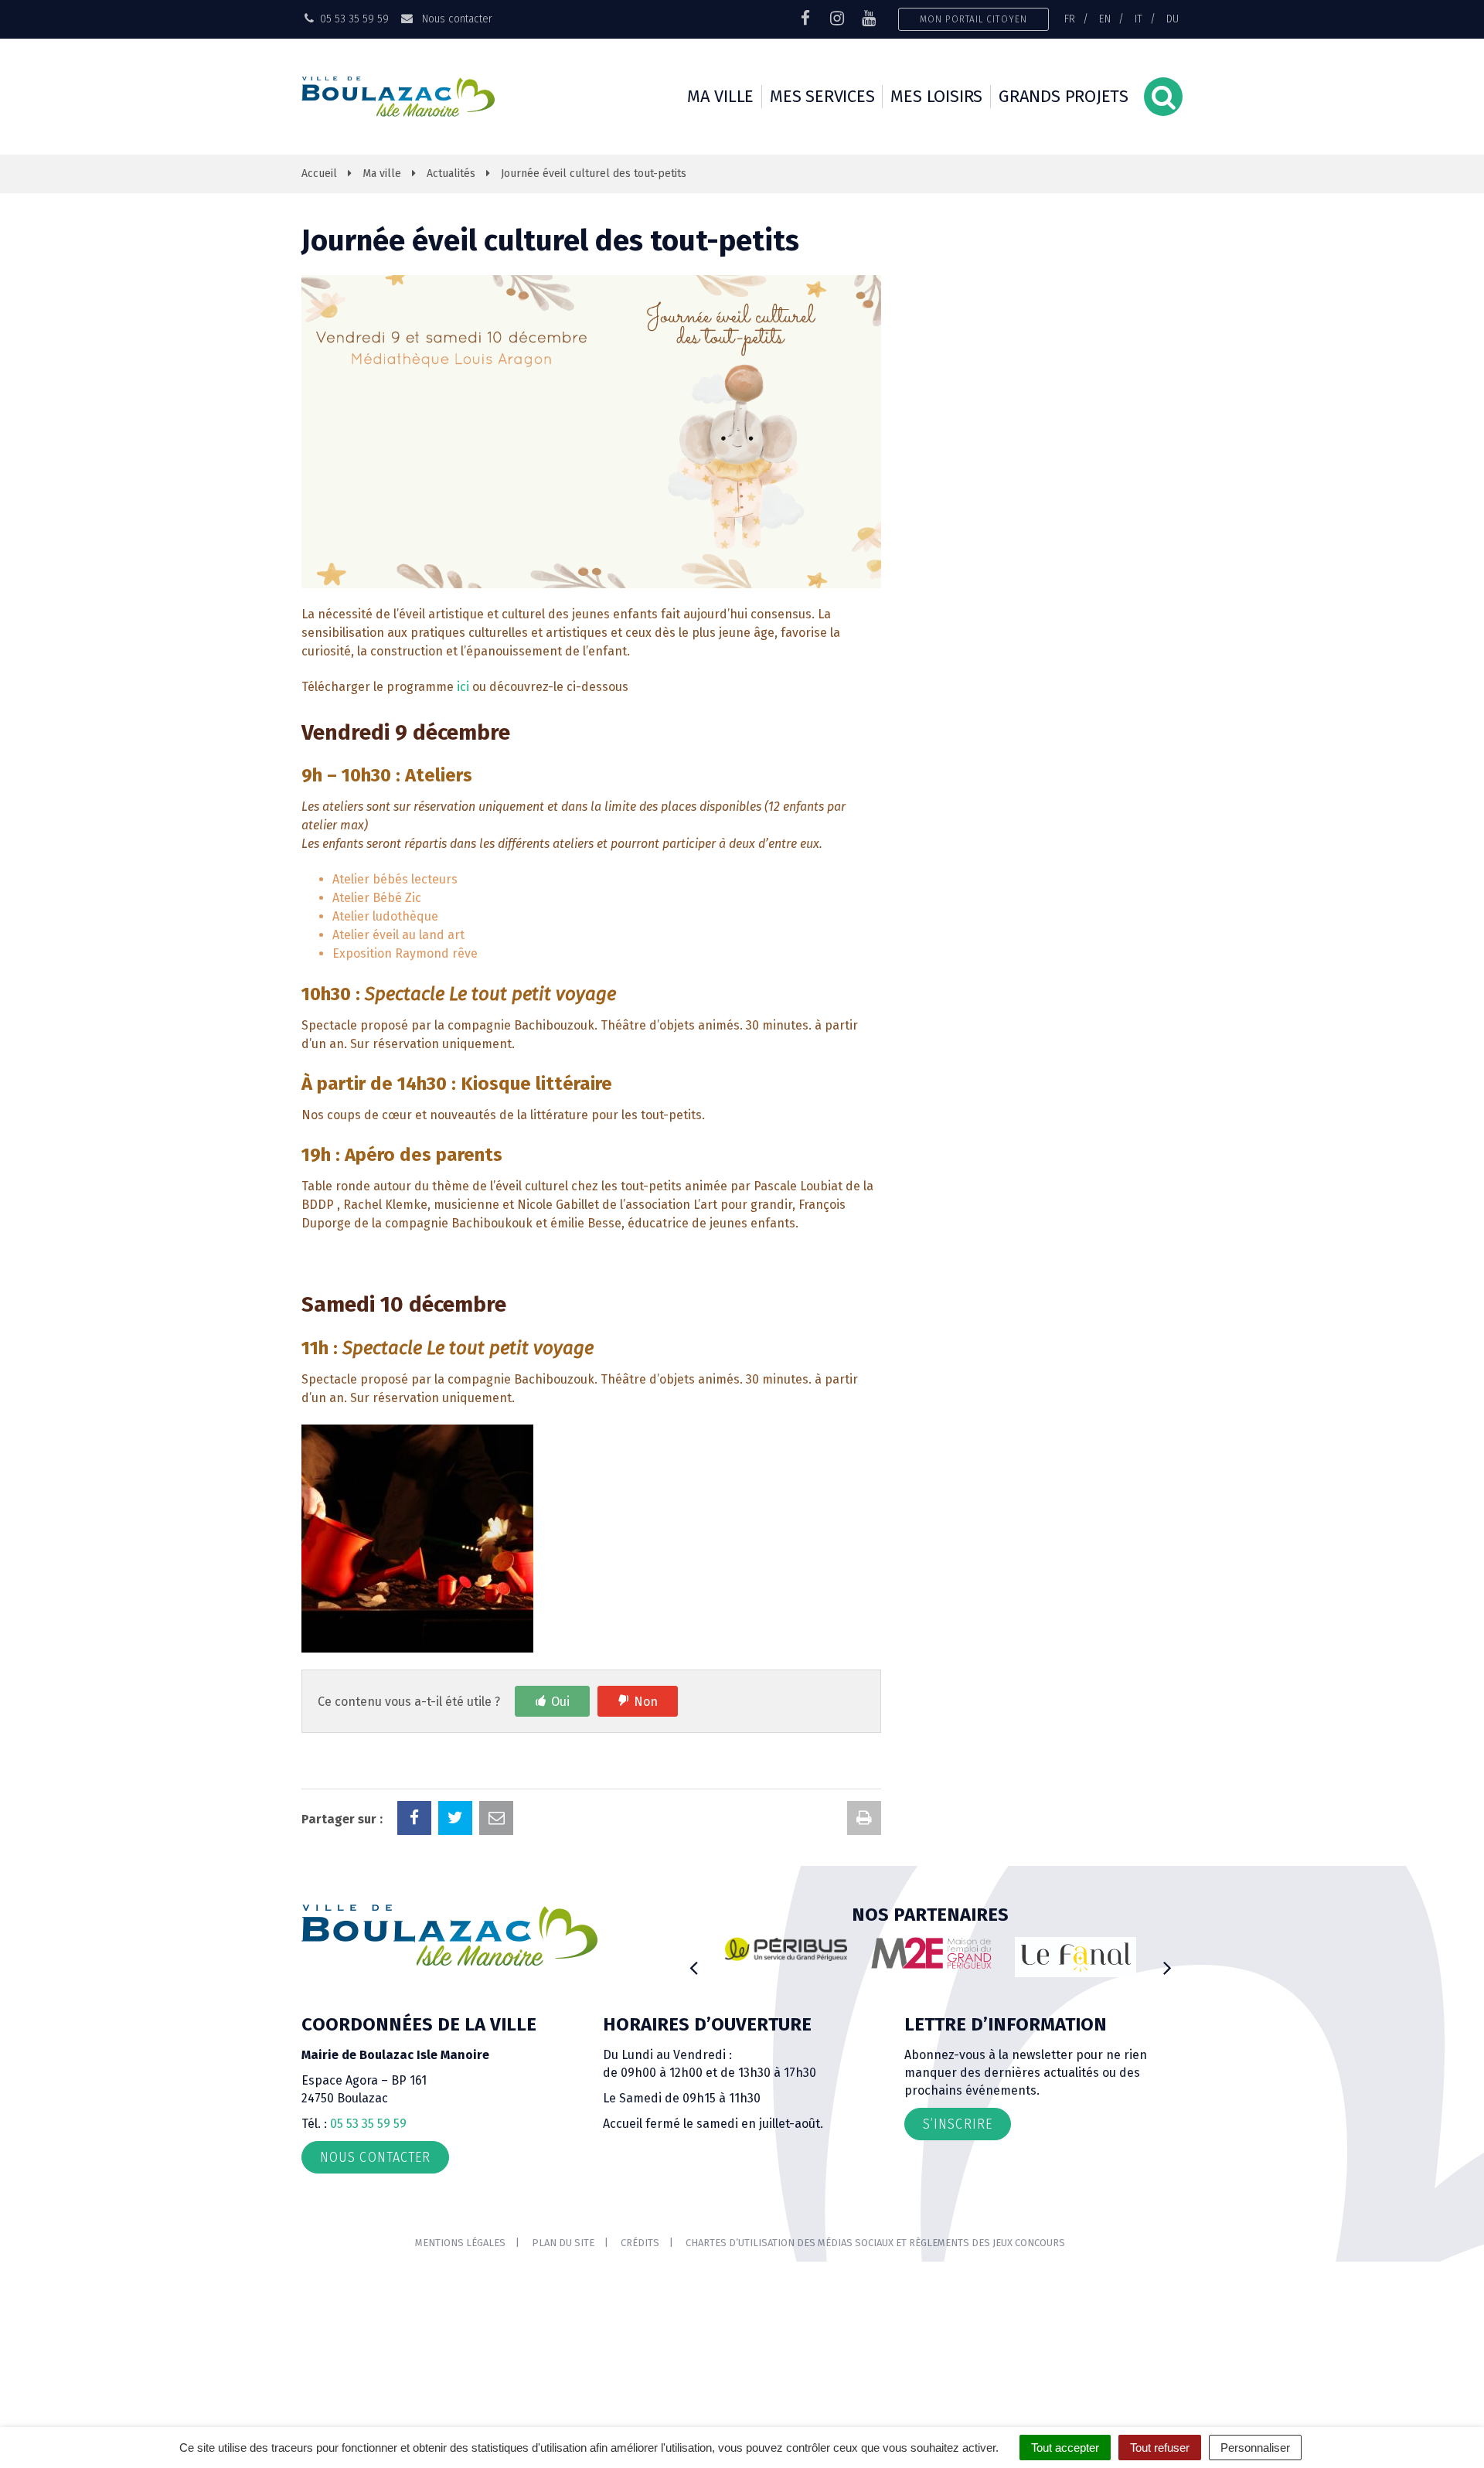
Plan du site (563, 2243)
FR (1070, 19)
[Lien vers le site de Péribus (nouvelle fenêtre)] (786, 1949)
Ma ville (720, 96)
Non (646, 1702)
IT (1139, 19)
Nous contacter (455, 19)
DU (1173, 19)
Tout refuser (1160, 2448)
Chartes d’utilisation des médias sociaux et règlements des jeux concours (875, 2243)
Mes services (822, 96)
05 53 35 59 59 (368, 2124)
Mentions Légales (460, 2243)
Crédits (640, 2243)
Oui (560, 1702)
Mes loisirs (936, 96)
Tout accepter (1065, 2448)
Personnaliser (1255, 2448)
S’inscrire (958, 2124)
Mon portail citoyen (973, 19)
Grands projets (1064, 96)
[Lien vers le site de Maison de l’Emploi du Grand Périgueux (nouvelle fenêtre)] (931, 1953)
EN (1105, 19)
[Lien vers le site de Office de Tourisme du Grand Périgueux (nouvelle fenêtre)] (1076, 1957)
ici (463, 687)
